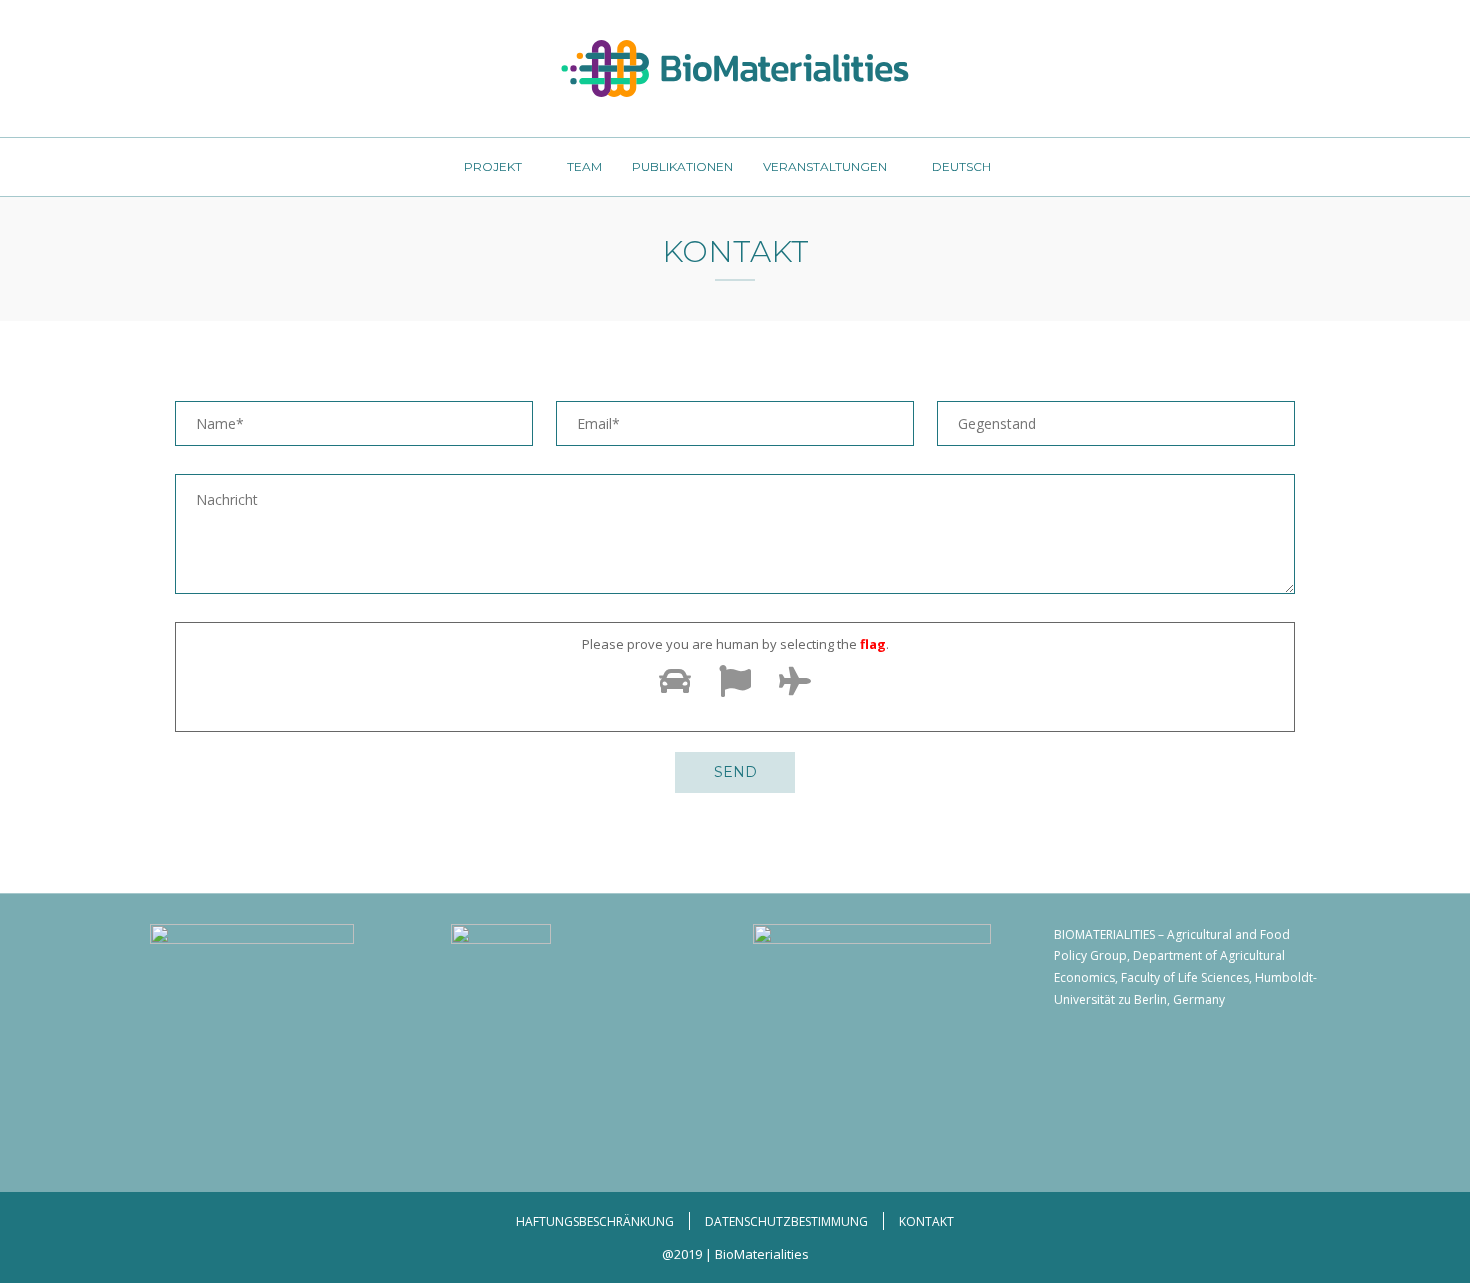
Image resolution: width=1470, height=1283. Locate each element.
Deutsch (961, 166)
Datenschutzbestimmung (786, 1221)
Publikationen (682, 166)
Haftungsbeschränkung (595, 1221)
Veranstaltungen (825, 166)
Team (584, 166)
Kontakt (926, 1221)
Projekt (493, 166)
